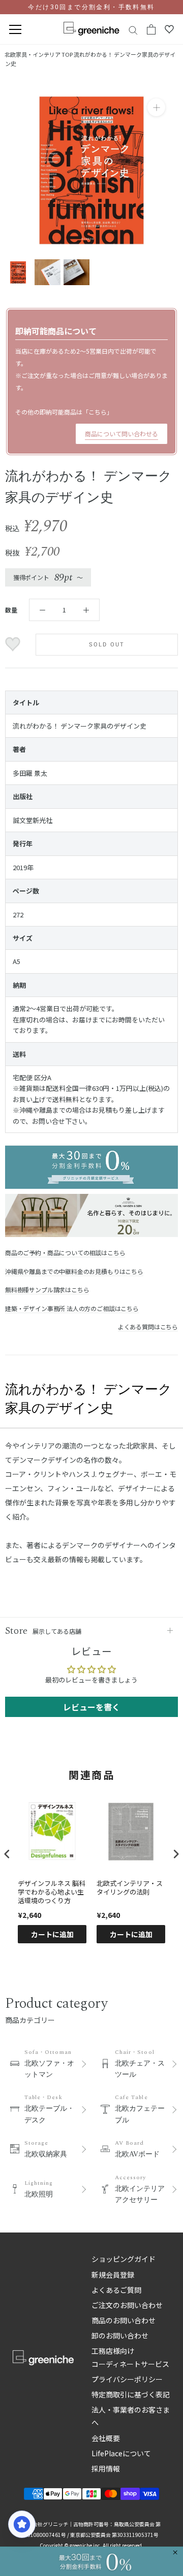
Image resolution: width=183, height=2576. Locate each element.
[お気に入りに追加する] (14, 644)
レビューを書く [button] (91, 1707)
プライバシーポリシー (127, 2379)
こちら (98, 412)
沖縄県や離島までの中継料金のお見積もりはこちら (74, 1271)
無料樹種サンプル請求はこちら (47, 1290)
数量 (11, 610)
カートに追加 (52, 1934)
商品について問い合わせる (121, 434)
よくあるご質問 (116, 2290)
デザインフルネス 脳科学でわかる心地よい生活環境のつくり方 (52, 1892)
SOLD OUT (107, 645)
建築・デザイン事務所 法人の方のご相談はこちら (72, 1308)
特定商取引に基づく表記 (131, 2394)
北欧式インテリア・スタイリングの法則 (130, 1888)
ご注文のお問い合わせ (127, 2305)
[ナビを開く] (15, 30)
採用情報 (106, 2468)
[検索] (133, 30)
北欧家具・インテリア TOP (39, 54)
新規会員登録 (113, 2275)
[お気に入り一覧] (169, 29)
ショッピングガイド (124, 2259)
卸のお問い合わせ (120, 2335)
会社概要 (106, 2438)
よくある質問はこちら (148, 1327)
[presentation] (7, 1854)
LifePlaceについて (121, 2453)
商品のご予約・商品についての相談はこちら (65, 1252)
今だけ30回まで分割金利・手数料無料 (91, 7)
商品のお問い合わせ (124, 2320)
